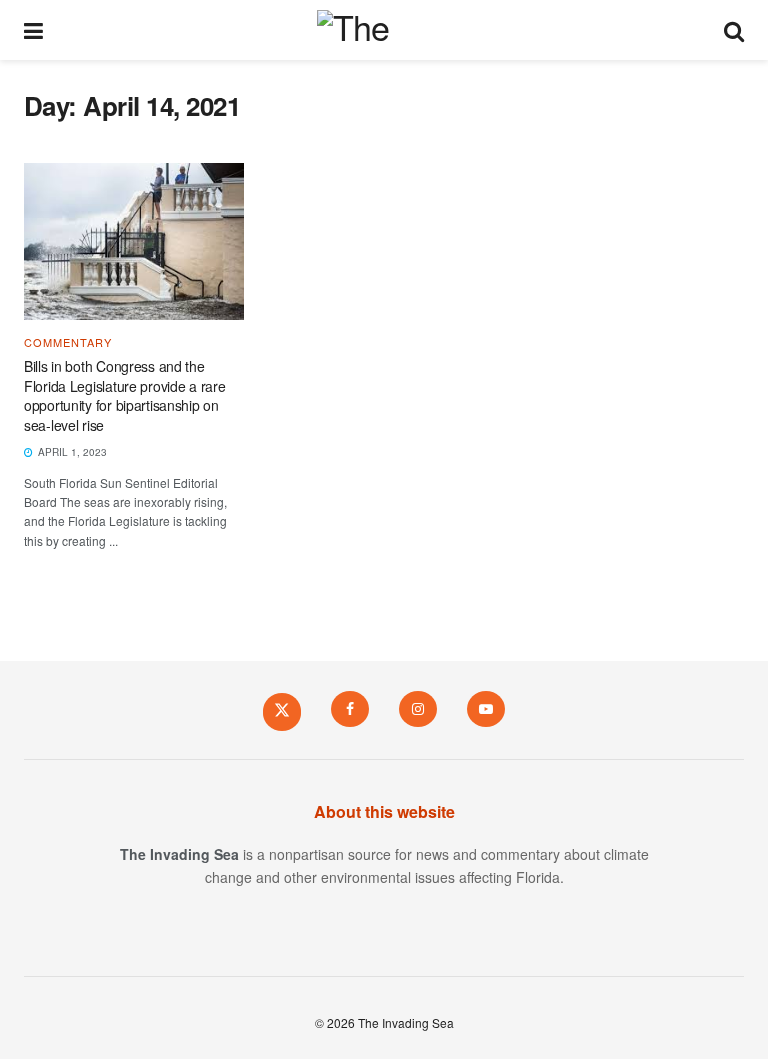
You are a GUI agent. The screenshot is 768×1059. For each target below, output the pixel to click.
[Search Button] (734, 30)
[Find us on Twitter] (282, 711)
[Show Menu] (33, 30)
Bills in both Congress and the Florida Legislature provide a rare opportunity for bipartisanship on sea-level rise (124, 395)
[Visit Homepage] (383, 30)
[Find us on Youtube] (486, 709)
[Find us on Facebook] (350, 709)
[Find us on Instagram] (418, 709)
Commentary (68, 342)
